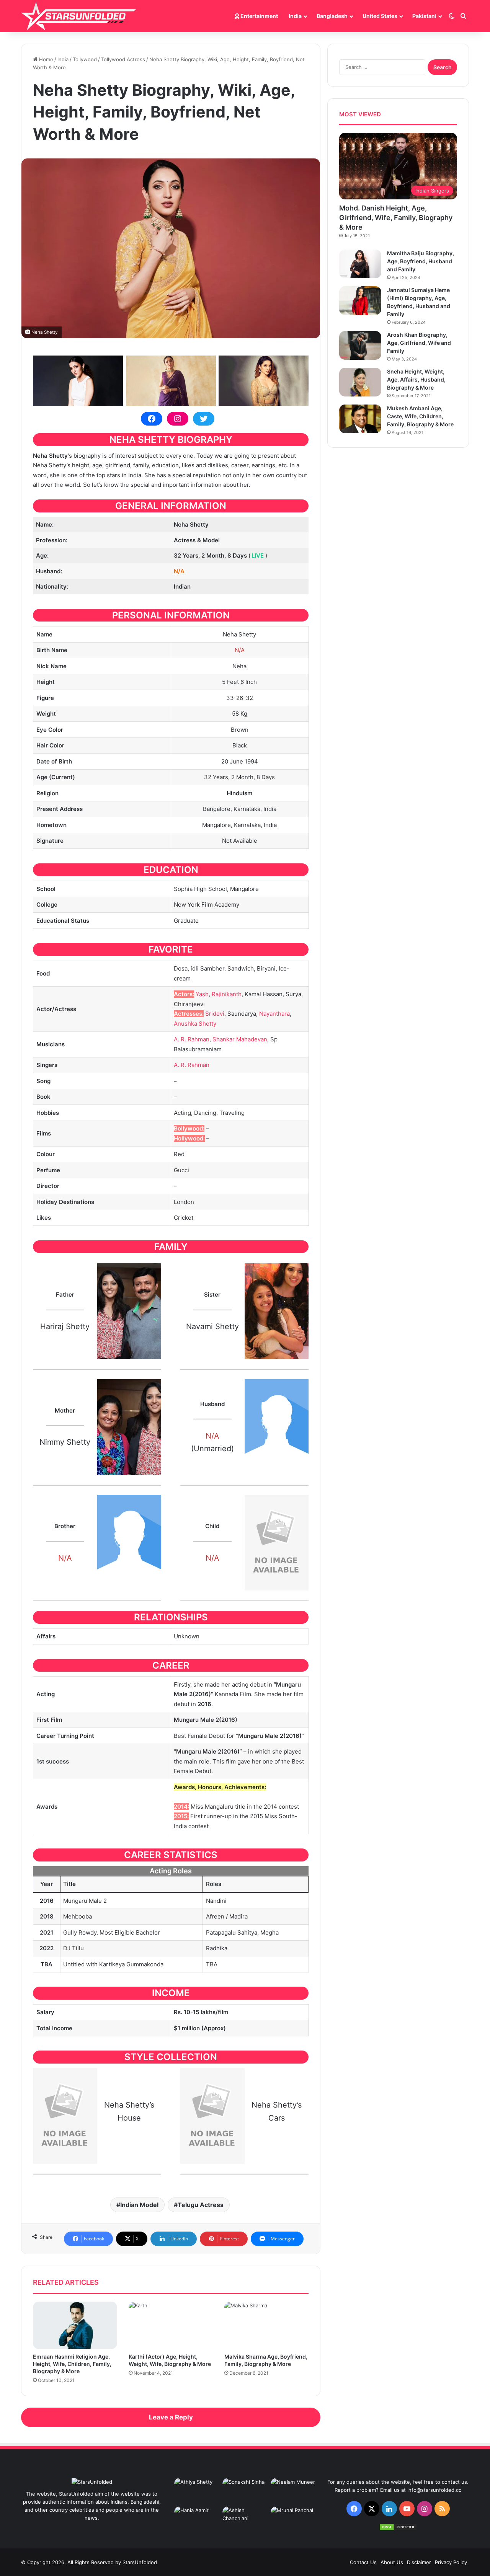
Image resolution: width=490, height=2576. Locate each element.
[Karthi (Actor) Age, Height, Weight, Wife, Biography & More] (171, 2325)
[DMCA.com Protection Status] (398, 2529)
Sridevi (215, 1014)
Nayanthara (274, 1014)
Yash (202, 994)
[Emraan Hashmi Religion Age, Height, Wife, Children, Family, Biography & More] (75, 2325)
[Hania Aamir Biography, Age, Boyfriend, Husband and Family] (197, 2519)
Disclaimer (419, 2562)
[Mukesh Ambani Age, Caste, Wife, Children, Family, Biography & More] (360, 419)
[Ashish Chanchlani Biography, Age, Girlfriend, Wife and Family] (245, 2519)
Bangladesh (332, 16)
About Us (392, 2562)
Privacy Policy (451, 2562)
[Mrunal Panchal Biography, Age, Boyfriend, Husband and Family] (293, 2519)
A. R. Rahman (192, 1039)
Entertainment (259, 16)
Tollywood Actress (123, 59)
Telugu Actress (201, 2205)
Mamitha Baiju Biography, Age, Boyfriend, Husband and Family (421, 261)
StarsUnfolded (140, 2562)
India (295, 16)
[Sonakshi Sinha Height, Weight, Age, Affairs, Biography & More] (245, 2491)
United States (380, 16)
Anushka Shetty (195, 1024)
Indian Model (139, 2205)
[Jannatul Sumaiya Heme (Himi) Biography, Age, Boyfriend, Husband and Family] (360, 301)
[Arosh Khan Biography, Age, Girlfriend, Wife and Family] (360, 345)
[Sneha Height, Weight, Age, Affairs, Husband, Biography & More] (360, 382)
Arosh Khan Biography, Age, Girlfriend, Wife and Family (419, 343)
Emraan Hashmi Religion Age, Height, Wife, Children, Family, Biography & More (72, 2364)
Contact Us (363, 2562)
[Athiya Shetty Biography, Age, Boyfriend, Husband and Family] (197, 2491)
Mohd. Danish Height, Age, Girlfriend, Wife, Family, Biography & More (396, 218)
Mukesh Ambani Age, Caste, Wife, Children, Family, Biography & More (420, 416)
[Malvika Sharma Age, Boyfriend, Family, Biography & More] (266, 2325)
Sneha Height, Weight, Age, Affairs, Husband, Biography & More (416, 379)
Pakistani (424, 16)
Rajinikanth (227, 994)
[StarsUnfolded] (78, 16)
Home (45, 59)
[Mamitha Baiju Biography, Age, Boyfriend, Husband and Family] (360, 264)
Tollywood (85, 59)
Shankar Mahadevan (240, 1039)
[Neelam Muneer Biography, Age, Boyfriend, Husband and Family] (293, 2491)
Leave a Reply (171, 2417)
